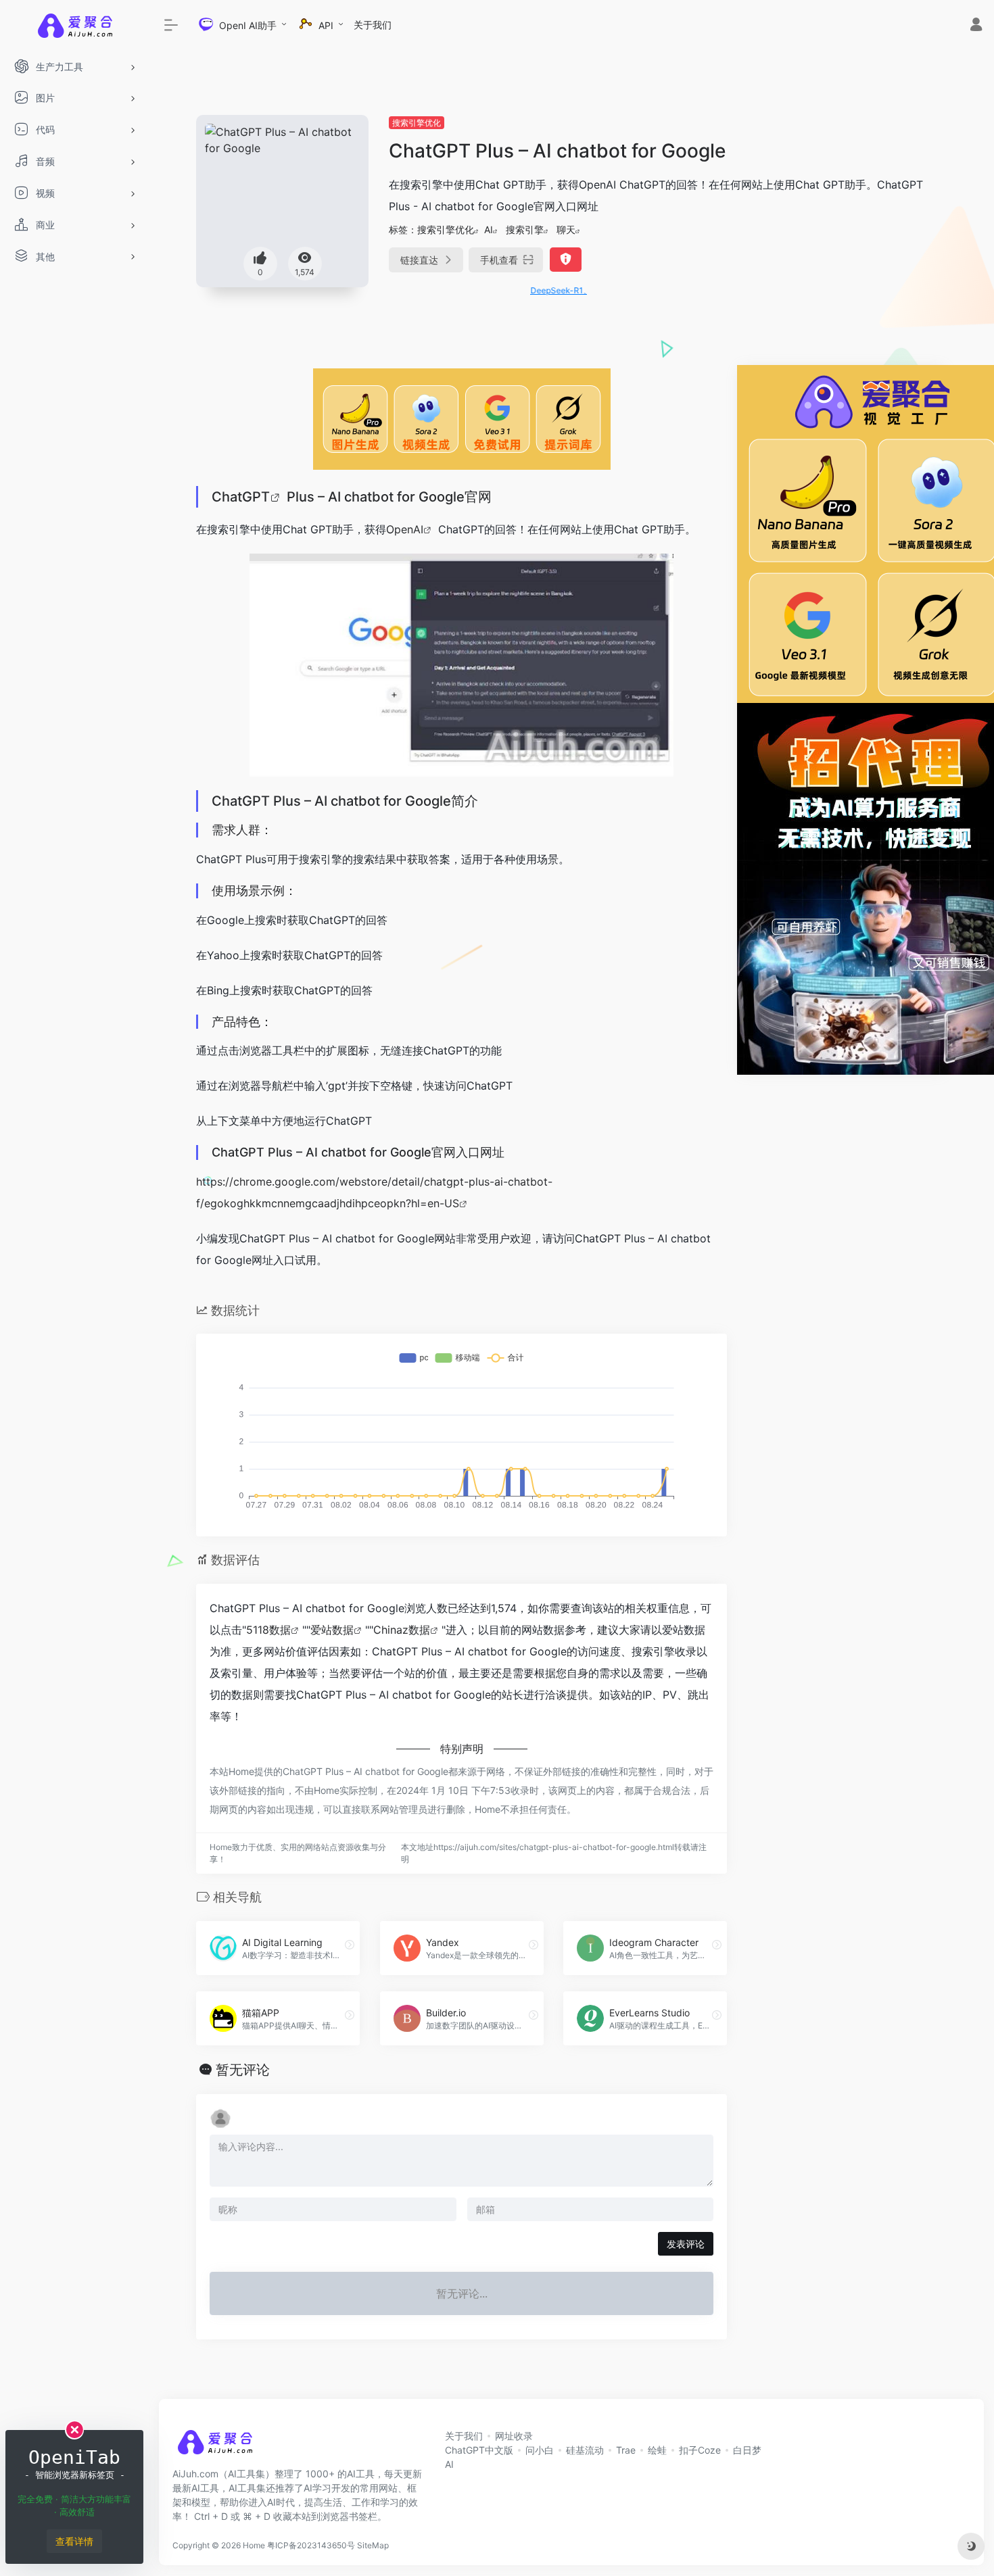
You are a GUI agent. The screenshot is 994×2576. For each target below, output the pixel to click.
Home (254, 2545)
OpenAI (405, 529)
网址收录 (514, 2436)
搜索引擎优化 (417, 123)
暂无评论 (243, 2070)
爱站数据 (332, 1630)
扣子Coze (700, 2450)
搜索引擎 (525, 229)
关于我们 (373, 25)
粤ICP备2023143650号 (311, 2545)
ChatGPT (241, 497)
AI (489, 229)
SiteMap (373, 2545)
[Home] (215, 2446)
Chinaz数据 (402, 1630)
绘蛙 (657, 2450)
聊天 (566, 229)
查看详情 (74, 2541)
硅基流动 (585, 2450)
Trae (626, 2450)
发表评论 (686, 2244)
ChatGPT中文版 (479, 2450)
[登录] (976, 26)
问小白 (540, 2450)
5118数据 (268, 1630)
